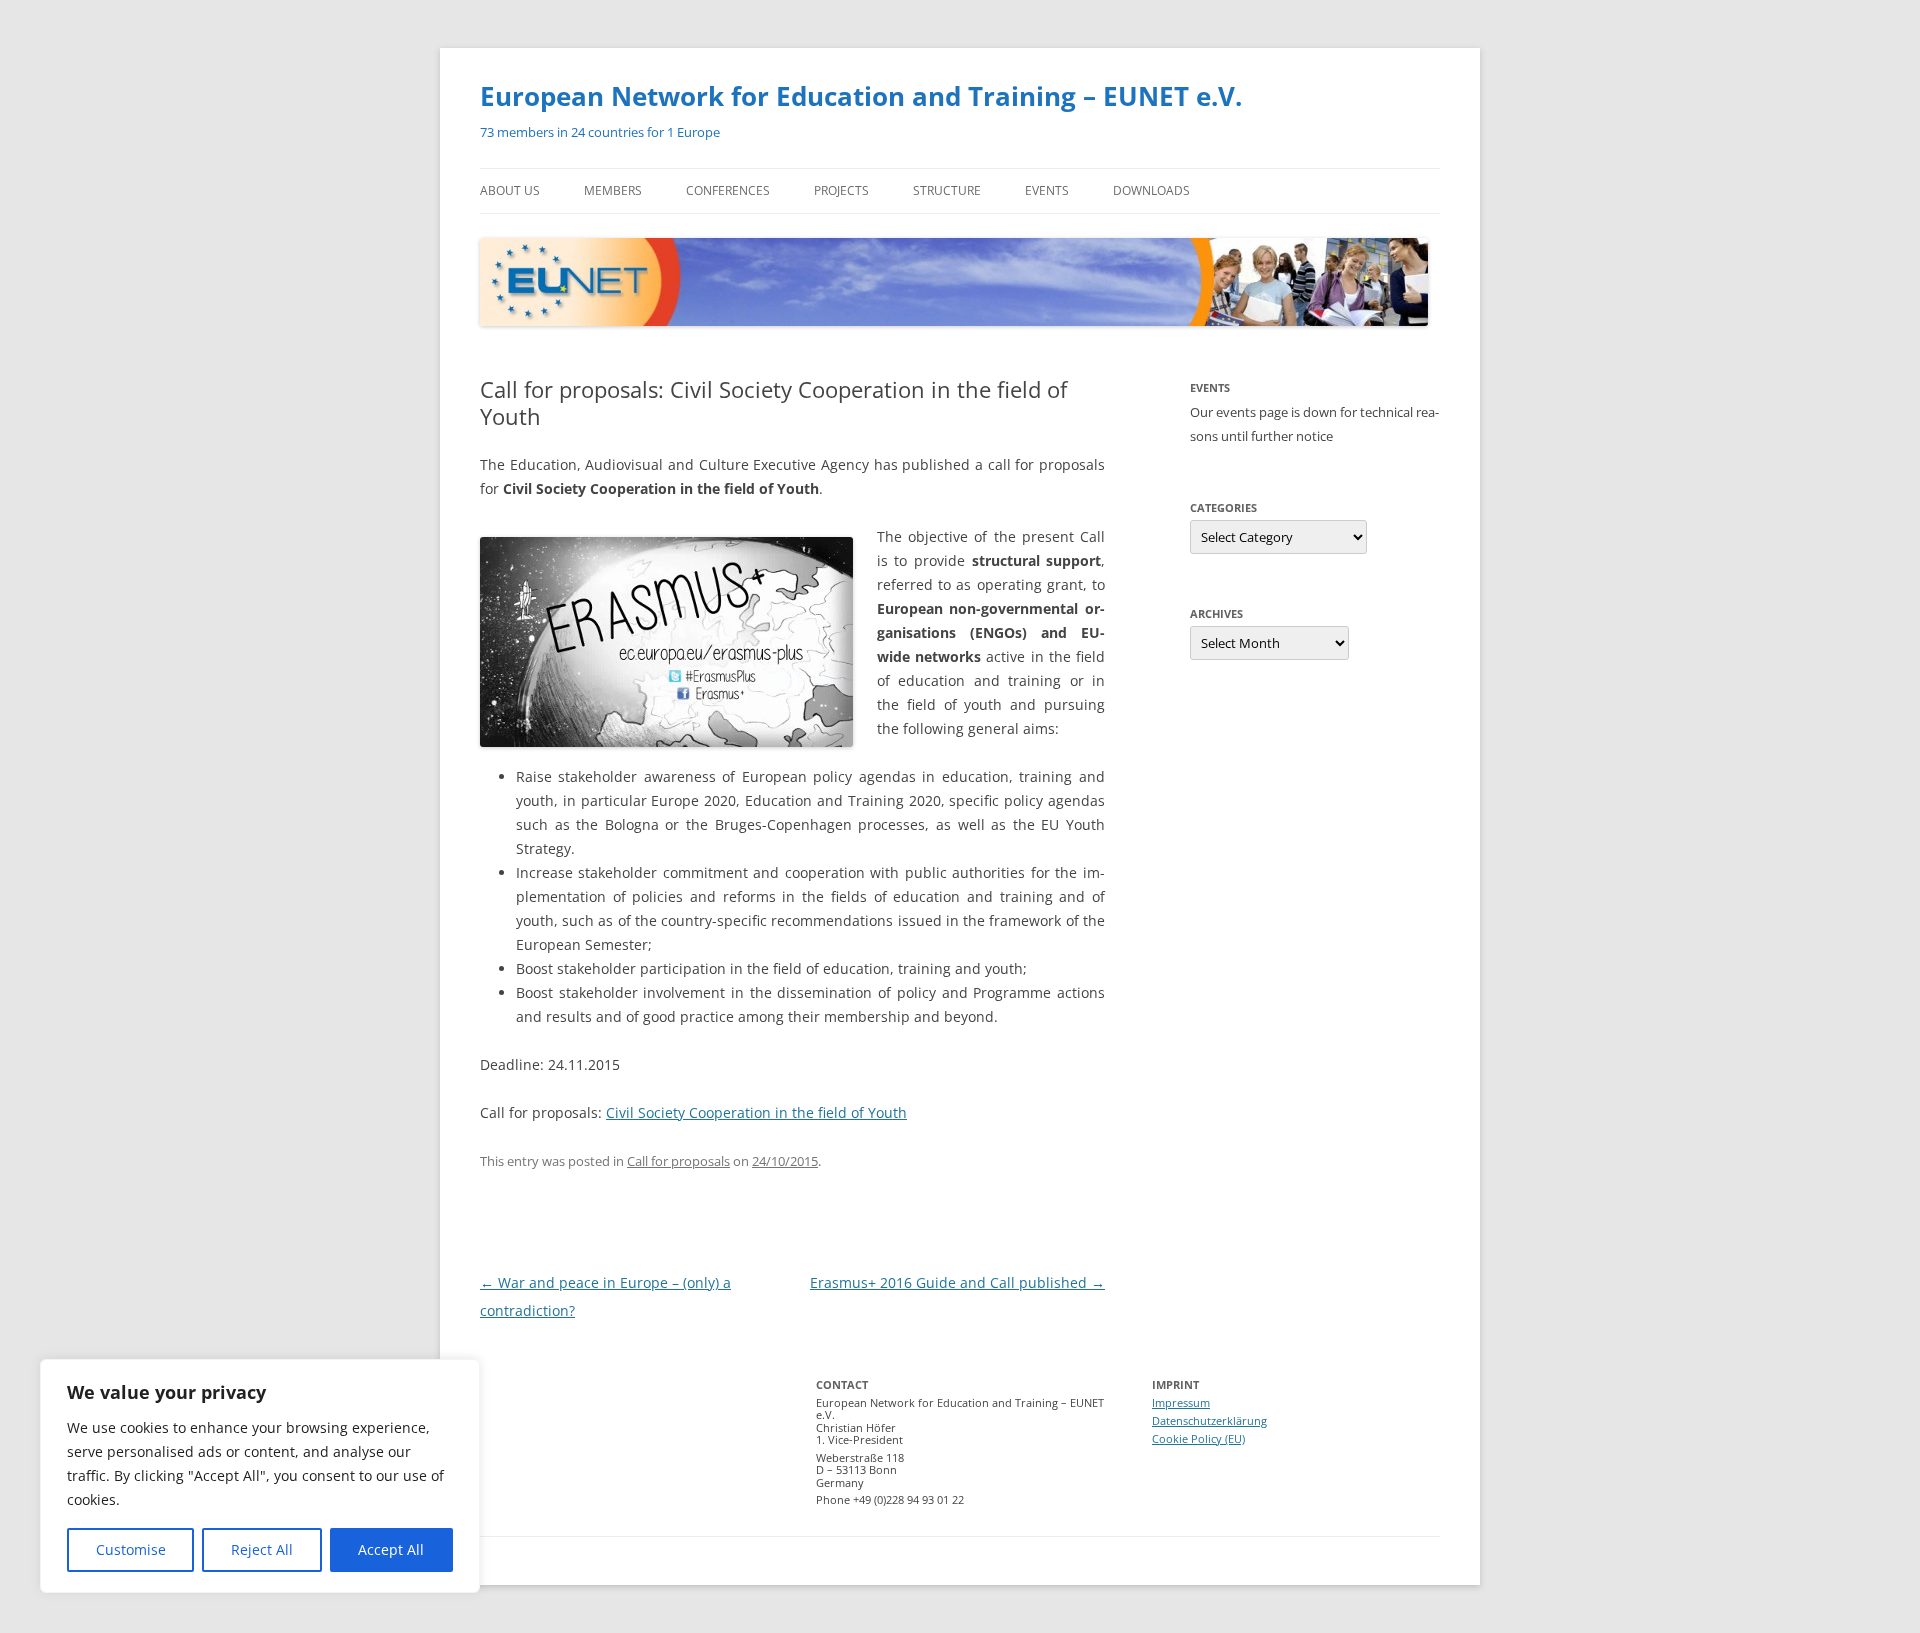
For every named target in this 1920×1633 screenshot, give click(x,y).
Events (1047, 190)
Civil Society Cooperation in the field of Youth (756, 1112)
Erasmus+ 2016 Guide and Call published (957, 1282)
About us (510, 190)
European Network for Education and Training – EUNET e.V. (861, 96)
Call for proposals (678, 1161)
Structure (947, 190)
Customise (131, 1549)
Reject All (262, 1549)
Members (613, 190)
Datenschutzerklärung (1209, 1420)
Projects (841, 190)
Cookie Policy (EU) (1198, 1438)
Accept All (391, 1549)
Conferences (728, 190)
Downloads (1151, 190)
